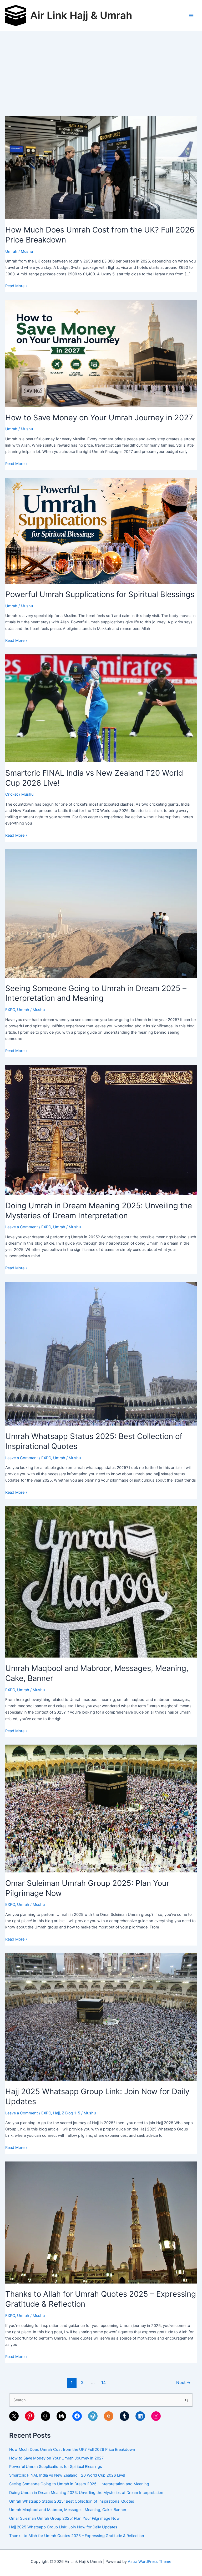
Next (183, 2383)
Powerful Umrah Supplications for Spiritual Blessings (100, 594)
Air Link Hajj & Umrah (81, 15)
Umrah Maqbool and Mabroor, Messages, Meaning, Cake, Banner (68, 2510)
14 (103, 2383)
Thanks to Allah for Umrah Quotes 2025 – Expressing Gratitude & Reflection (77, 2536)
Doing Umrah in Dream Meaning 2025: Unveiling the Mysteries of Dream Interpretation (86, 2493)
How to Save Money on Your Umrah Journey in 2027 (99, 418)
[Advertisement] (101, 71)
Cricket (12, 794)
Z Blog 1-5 (71, 2113)
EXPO (10, 1010)
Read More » (16, 286)
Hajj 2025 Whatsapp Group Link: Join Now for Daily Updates (63, 2527)
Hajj (56, 2113)
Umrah (11, 251)
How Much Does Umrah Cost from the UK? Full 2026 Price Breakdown (72, 2449)
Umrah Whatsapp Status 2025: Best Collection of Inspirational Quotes (72, 2501)
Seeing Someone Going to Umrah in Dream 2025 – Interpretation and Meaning (79, 2484)
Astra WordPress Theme (150, 2562)
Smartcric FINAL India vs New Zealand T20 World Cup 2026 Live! (67, 2475)
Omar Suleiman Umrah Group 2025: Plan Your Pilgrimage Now (64, 2518)
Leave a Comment (22, 1227)
